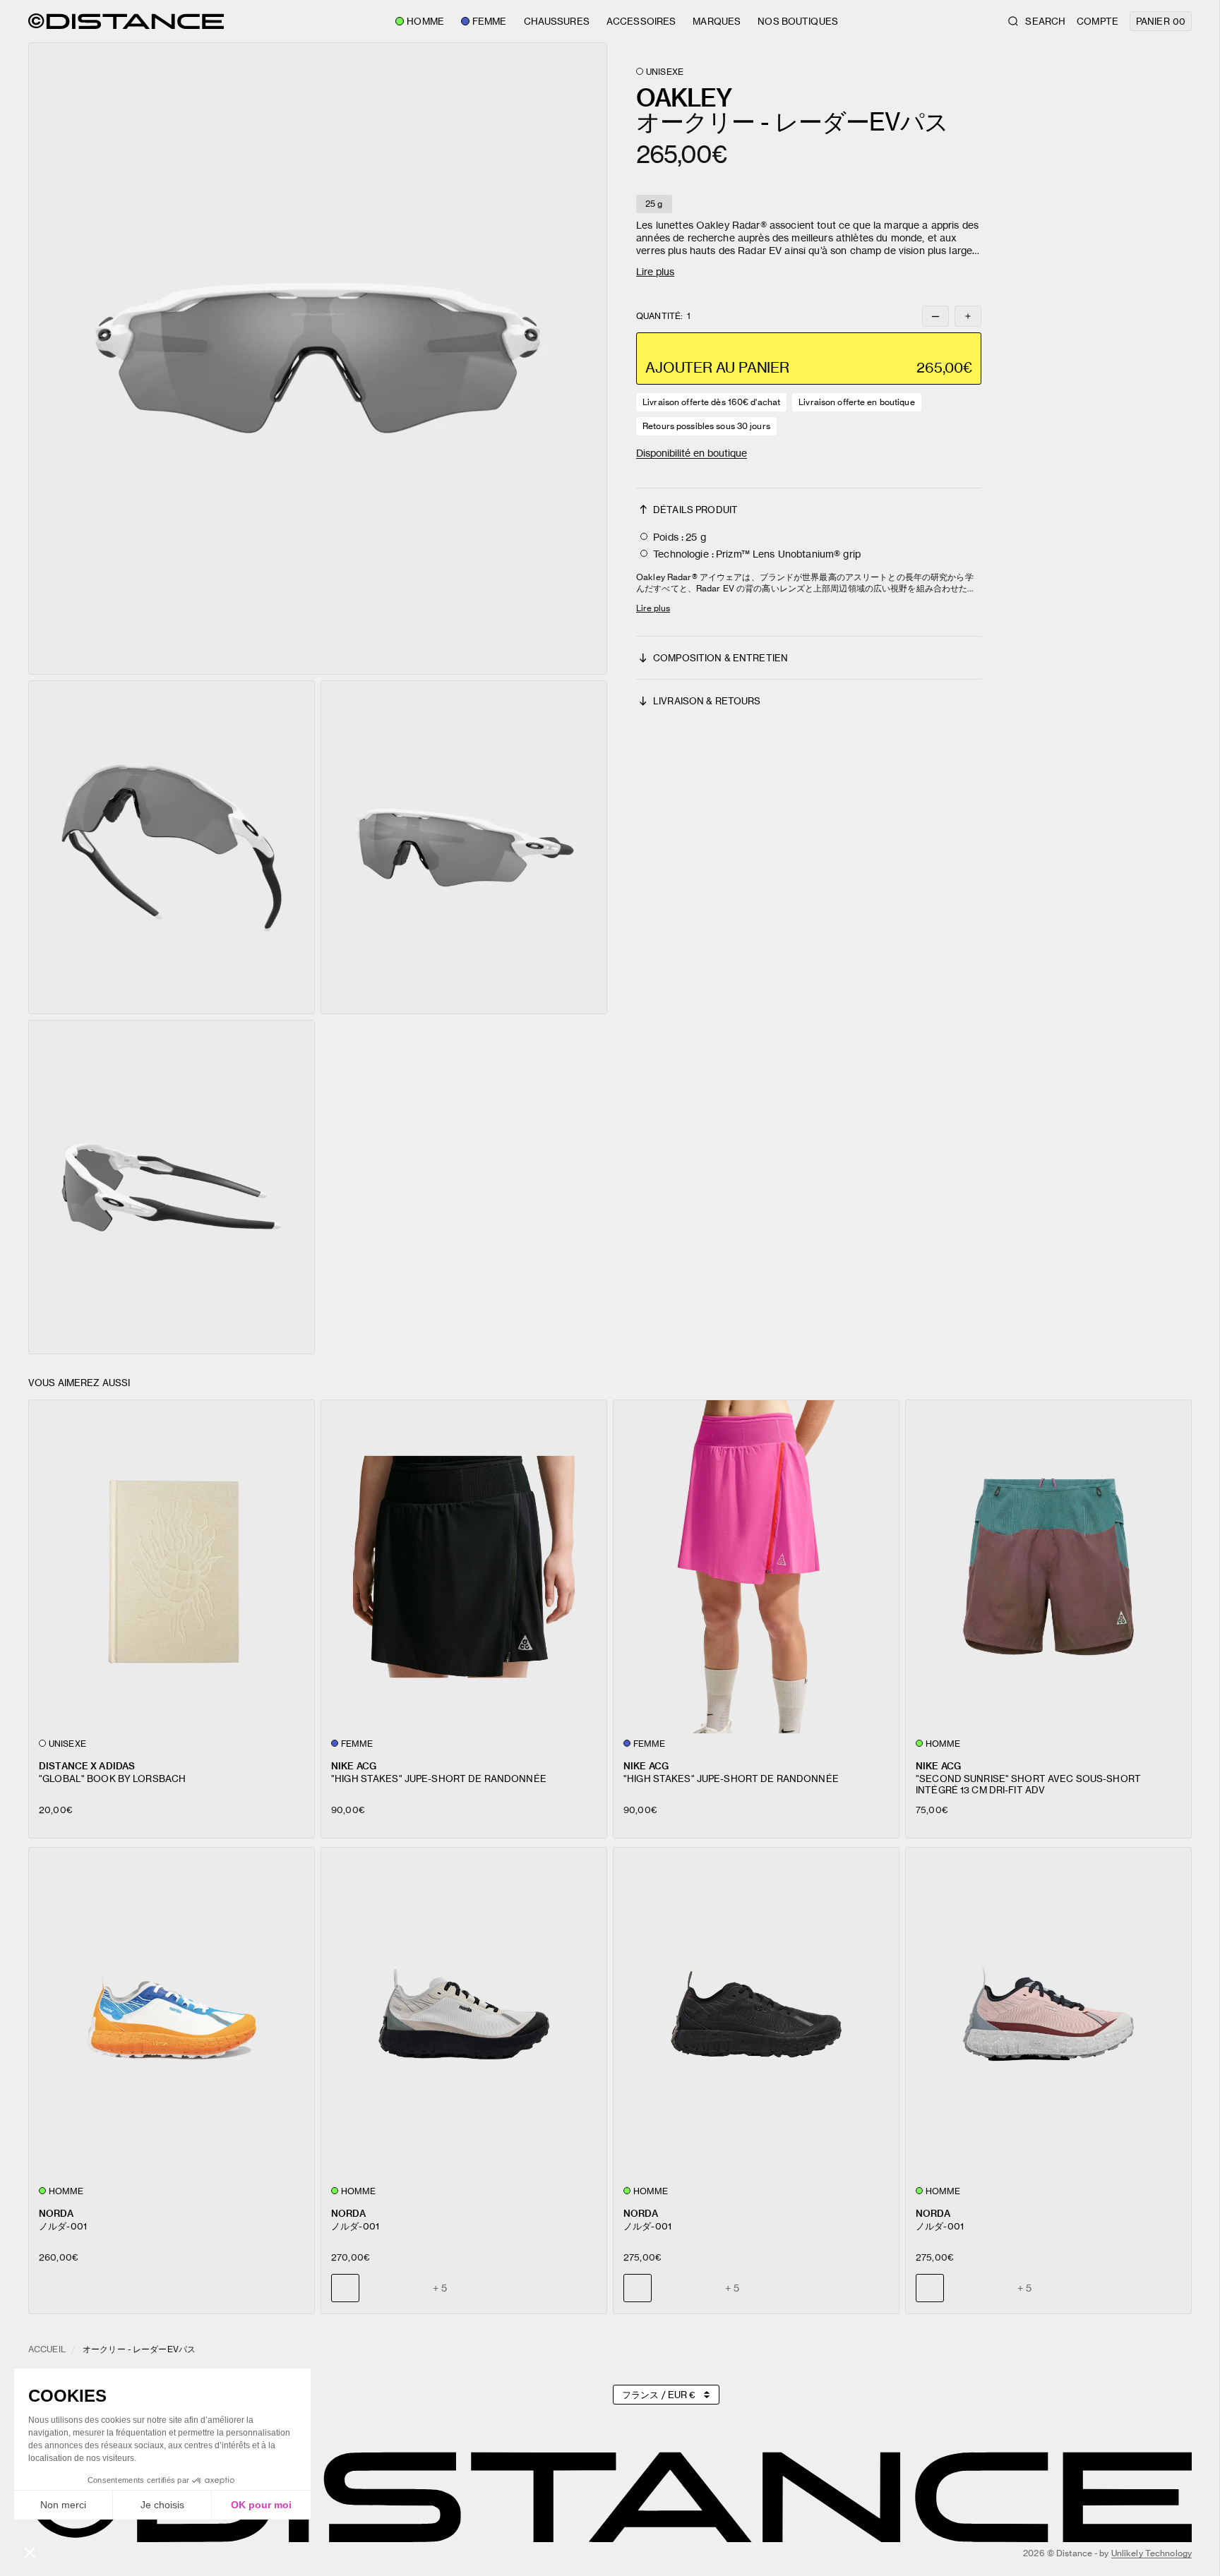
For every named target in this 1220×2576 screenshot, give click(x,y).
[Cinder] (670, 2288)
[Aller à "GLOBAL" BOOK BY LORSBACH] (172, 1566)
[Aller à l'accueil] (126, 21)
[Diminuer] (935, 316)
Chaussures (557, 21)
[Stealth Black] (378, 2288)
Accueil (47, 2349)
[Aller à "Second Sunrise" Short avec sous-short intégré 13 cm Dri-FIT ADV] (1048, 1566)
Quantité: (663, 316)
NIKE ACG (354, 1765)
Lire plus (655, 271)
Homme (425, 21)
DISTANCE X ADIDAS (87, 1765)
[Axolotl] (410, 2288)
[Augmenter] (968, 316)
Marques (717, 21)
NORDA (56, 2213)
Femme (490, 21)
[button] (318, 359)
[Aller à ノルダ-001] (172, 2014)
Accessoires (641, 21)
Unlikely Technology (1152, 2553)
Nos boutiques (798, 21)
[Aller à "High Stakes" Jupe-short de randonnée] (464, 1566)
